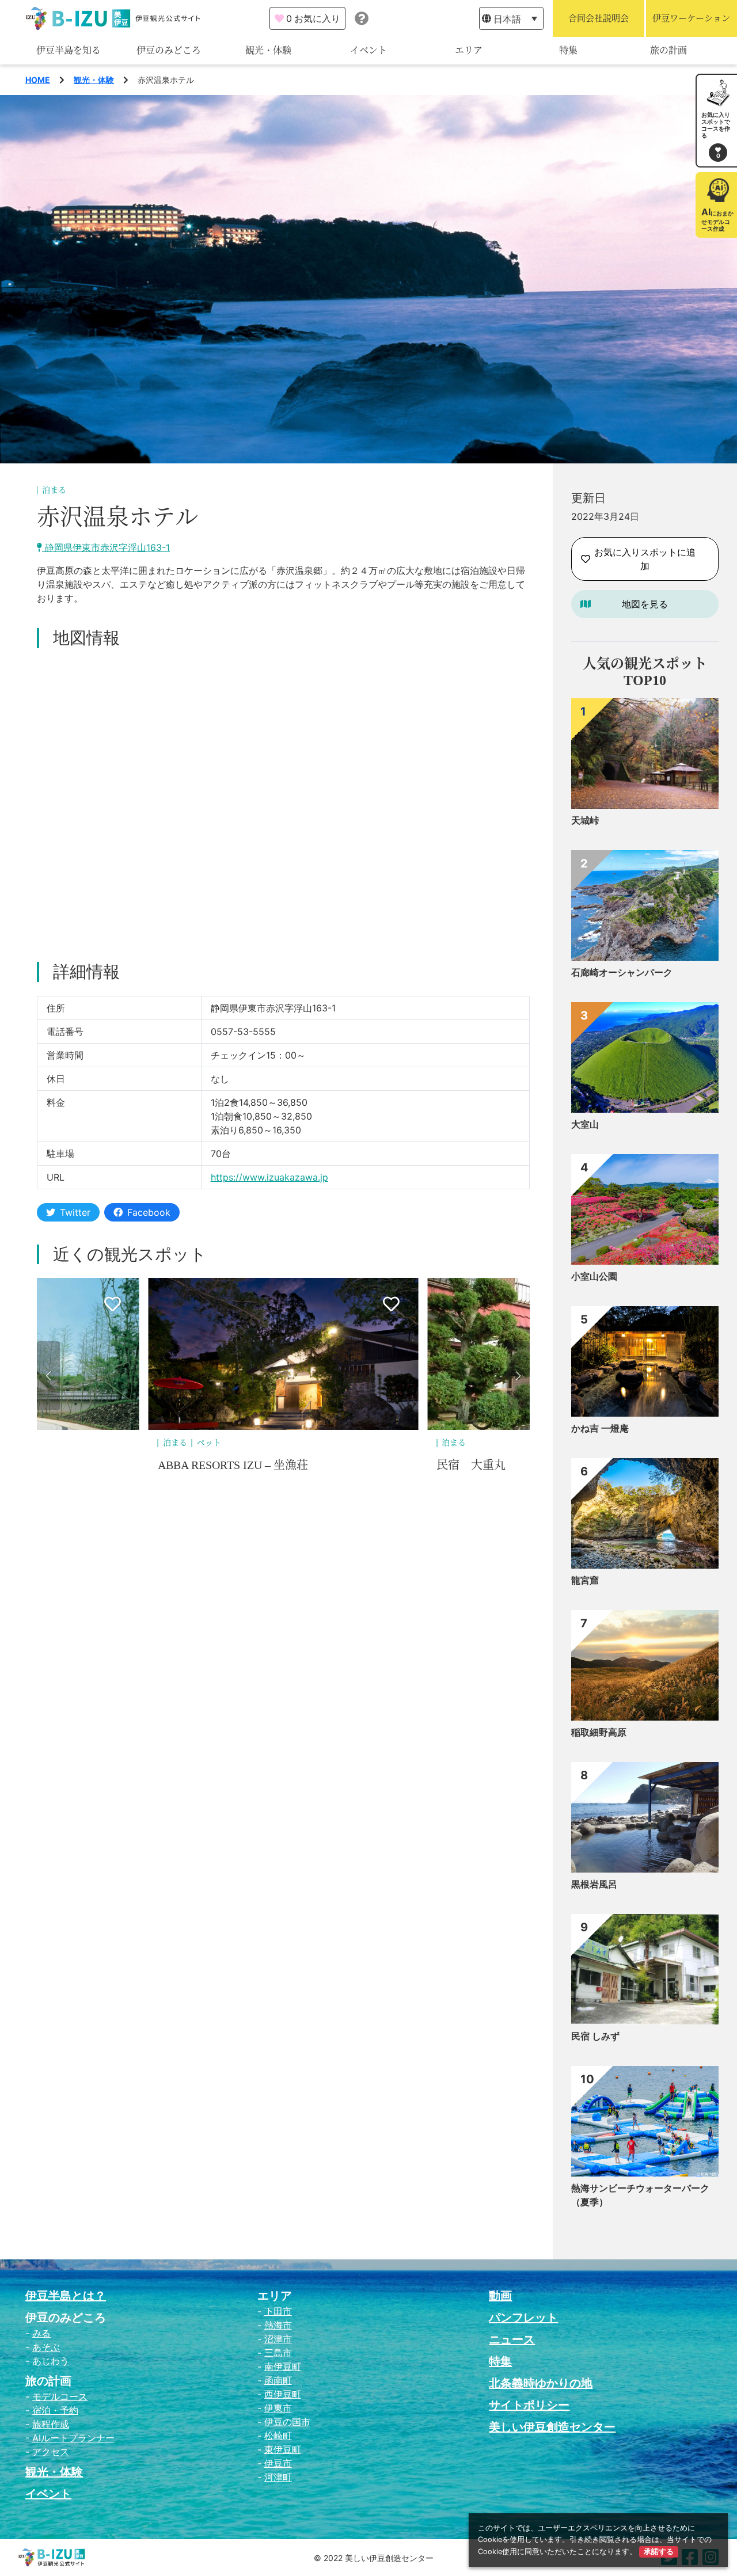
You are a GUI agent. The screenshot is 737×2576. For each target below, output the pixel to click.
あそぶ (46, 2347)
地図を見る (645, 604)
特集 (568, 50)
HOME (38, 80)
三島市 (278, 2353)
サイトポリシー (529, 2405)
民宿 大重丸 (192, 1465)
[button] (48, 1376)
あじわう (51, 2361)
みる (41, 2333)
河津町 (278, 2477)
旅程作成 (51, 2424)
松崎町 (278, 2436)
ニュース (512, 2339)
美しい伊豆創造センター (552, 2427)
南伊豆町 (283, 2366)
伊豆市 (278, 2463)
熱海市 (278, 2325)
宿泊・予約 (55, 2410)
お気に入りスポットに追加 (645, 559)
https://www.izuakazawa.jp (269, 1177)
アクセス (51, 2452)
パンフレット (523, 2318)
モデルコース (60, 2396)
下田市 (278, 2311)
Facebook (149, 1212)
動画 (500, 2296)
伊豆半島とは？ (66, 2296)
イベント (368, 50)
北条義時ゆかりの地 (541, 2383)
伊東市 (278, 2408)
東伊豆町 (283, 2449)
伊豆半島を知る (69, 50)
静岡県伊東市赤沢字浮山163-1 (106, 547)
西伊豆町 (283, 2394)
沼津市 (278, 2339)
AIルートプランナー (73, 2438)
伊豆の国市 (287, 2422)
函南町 (278, 2380)
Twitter (75, 1212)
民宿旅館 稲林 (477, 1465)
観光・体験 (268, 50)
